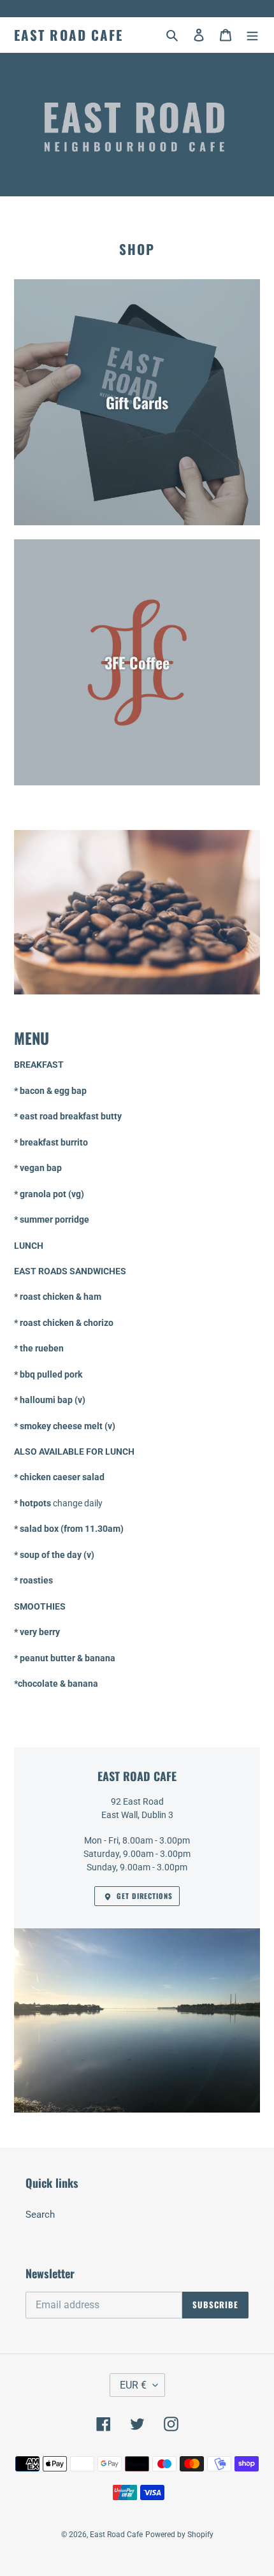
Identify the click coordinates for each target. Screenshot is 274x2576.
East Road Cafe (68, 35)
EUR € (133, 2385)
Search (40, 2215)
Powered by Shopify (179, 2535)
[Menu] (252, 35)
